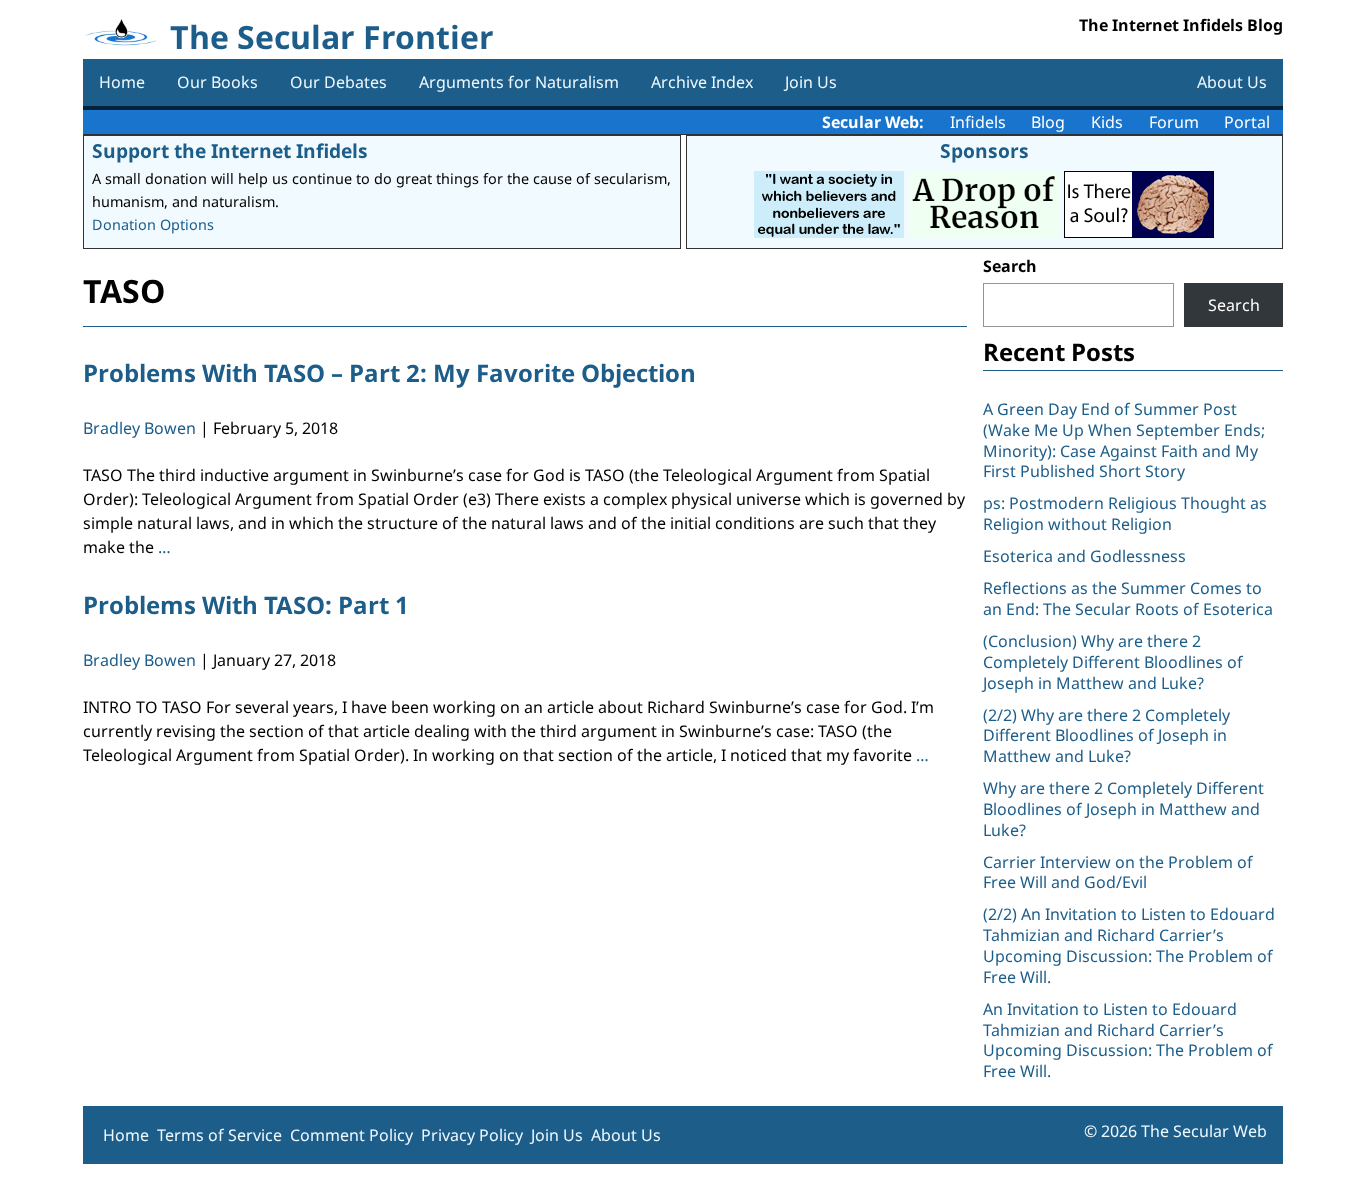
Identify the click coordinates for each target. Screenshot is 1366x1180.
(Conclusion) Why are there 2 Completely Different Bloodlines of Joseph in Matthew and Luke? (1113, 662)
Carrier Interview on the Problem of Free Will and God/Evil (1118, 872)
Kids (1107, 122)
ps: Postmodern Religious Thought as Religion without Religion (1125, 513)
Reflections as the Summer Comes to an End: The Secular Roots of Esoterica (1128, 598)
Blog (1048, 122)
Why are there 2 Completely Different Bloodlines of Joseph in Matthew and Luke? (1123, 809)
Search (1010, 266)
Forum (1174, 122)
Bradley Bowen (139, 428)
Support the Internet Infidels (230, 150)
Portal (1247, 122)
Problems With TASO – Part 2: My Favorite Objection (389, 372)
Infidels (978, 122)
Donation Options (153, 224)
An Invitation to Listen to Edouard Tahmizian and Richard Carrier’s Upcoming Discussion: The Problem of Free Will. (1128, 1040)
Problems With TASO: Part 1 (246, 604)
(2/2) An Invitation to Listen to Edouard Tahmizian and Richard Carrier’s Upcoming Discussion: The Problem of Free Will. (1129, 945)
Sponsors (984, 150)
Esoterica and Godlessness (1084, 556)
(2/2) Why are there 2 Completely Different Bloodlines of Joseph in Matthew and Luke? (1106, 736)
